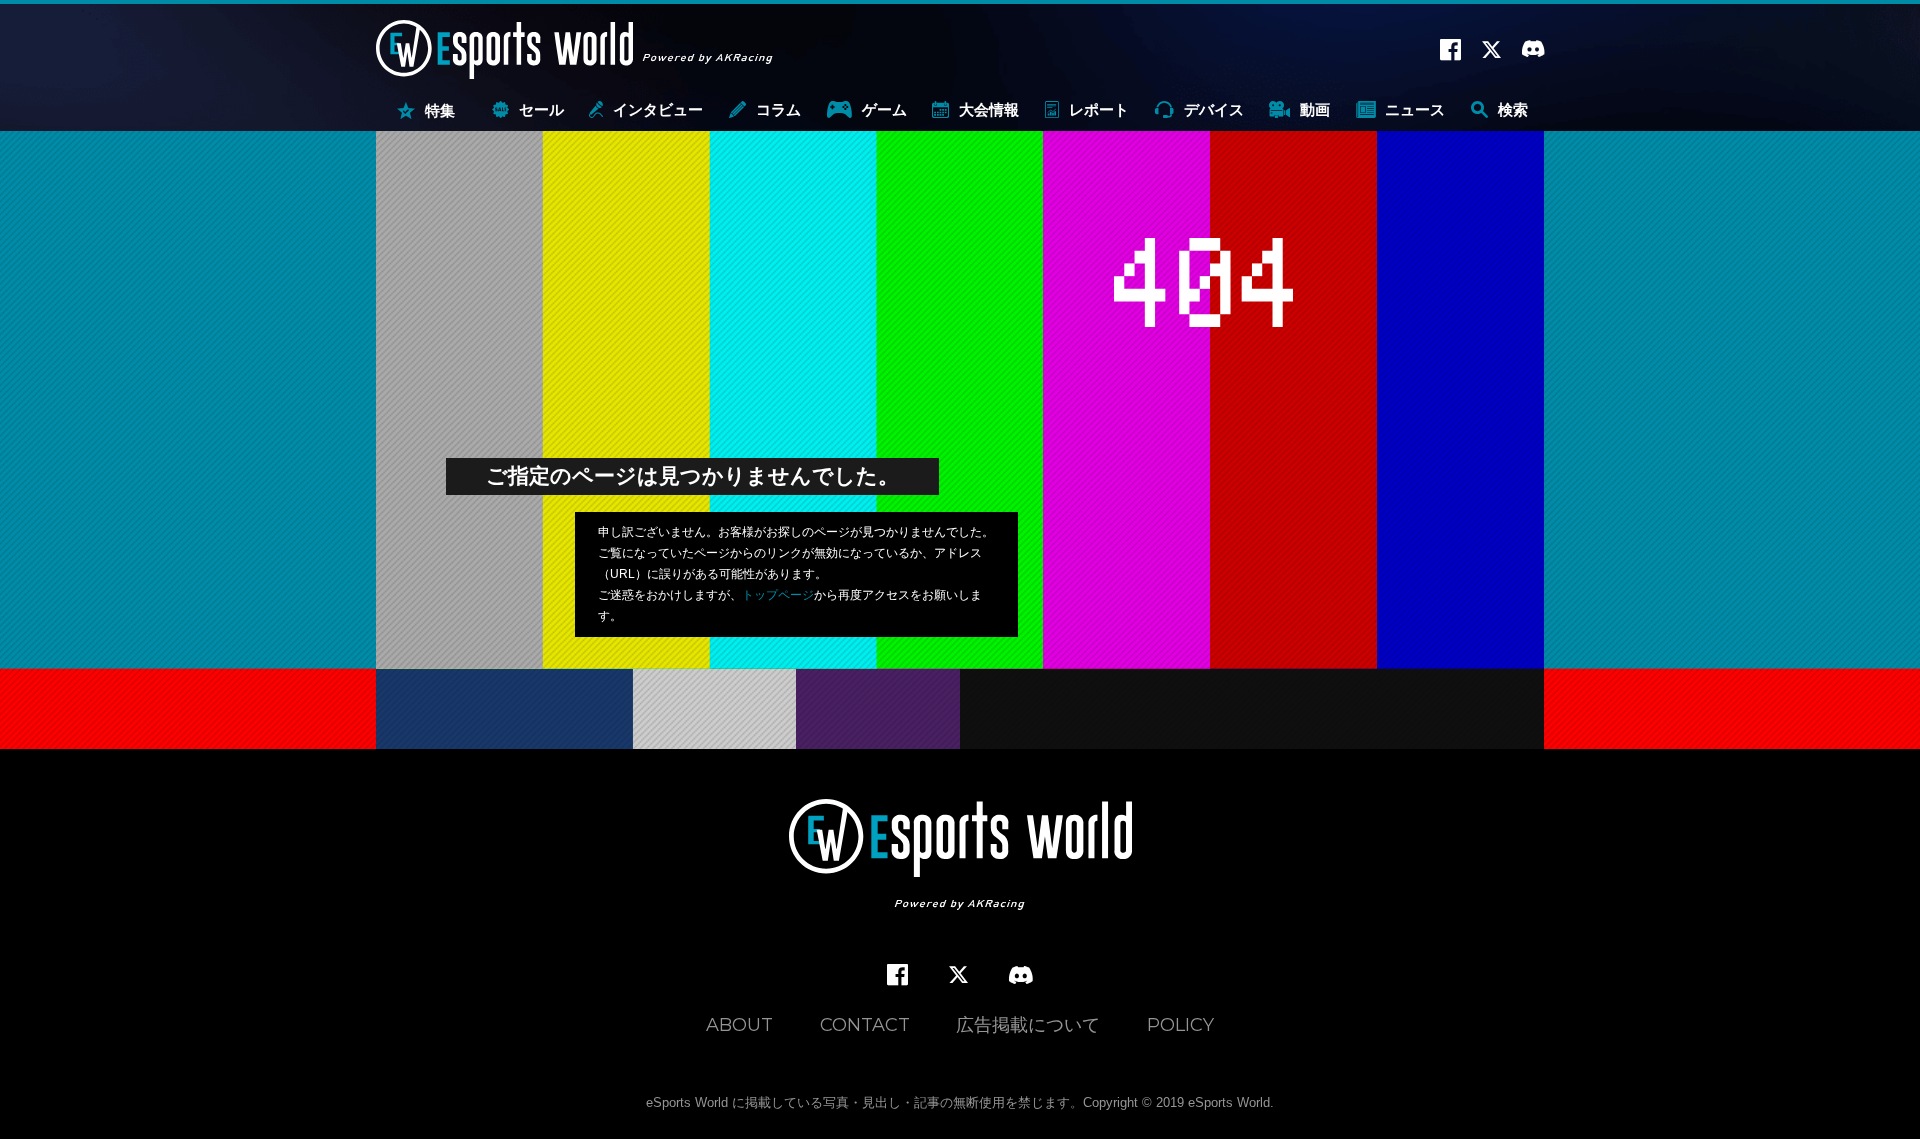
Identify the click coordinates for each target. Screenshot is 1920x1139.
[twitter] (958, 975)
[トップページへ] (960, 856)
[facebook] (897, 975)
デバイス (1214, 109)
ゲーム (884, 109)
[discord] (1021, 976)
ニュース (1415, 109)
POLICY (1180, 1025)
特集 (440, 110)
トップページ (778, 595)
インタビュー (658, 109)
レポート (1099, 109)
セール (541, 109)
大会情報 (989, 109)
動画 (1315, 109)
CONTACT (865, 1025)
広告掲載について (1028, 1025)
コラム (778, 109)
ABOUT (739, 1025)
